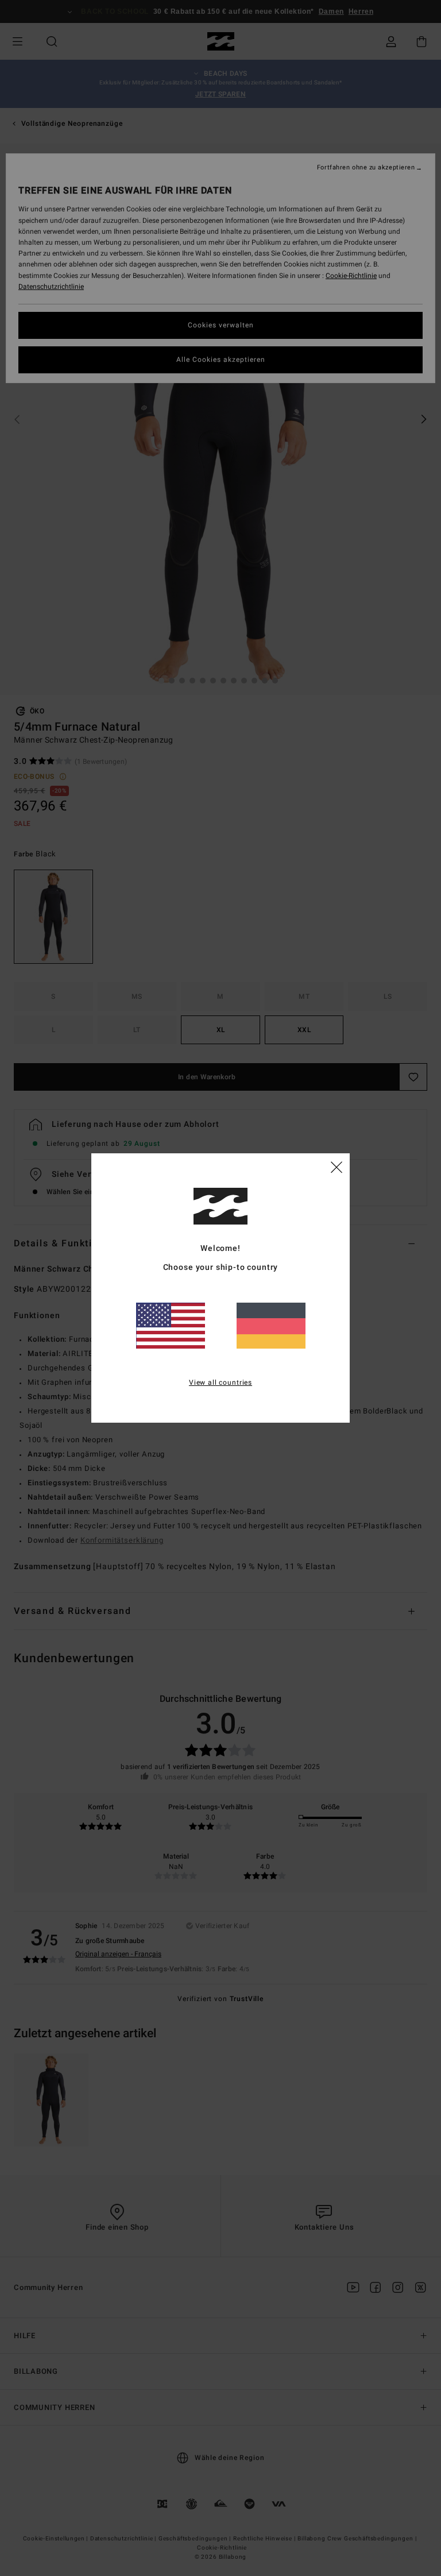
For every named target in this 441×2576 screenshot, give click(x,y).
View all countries (220, 1382)
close (336, 1167)
